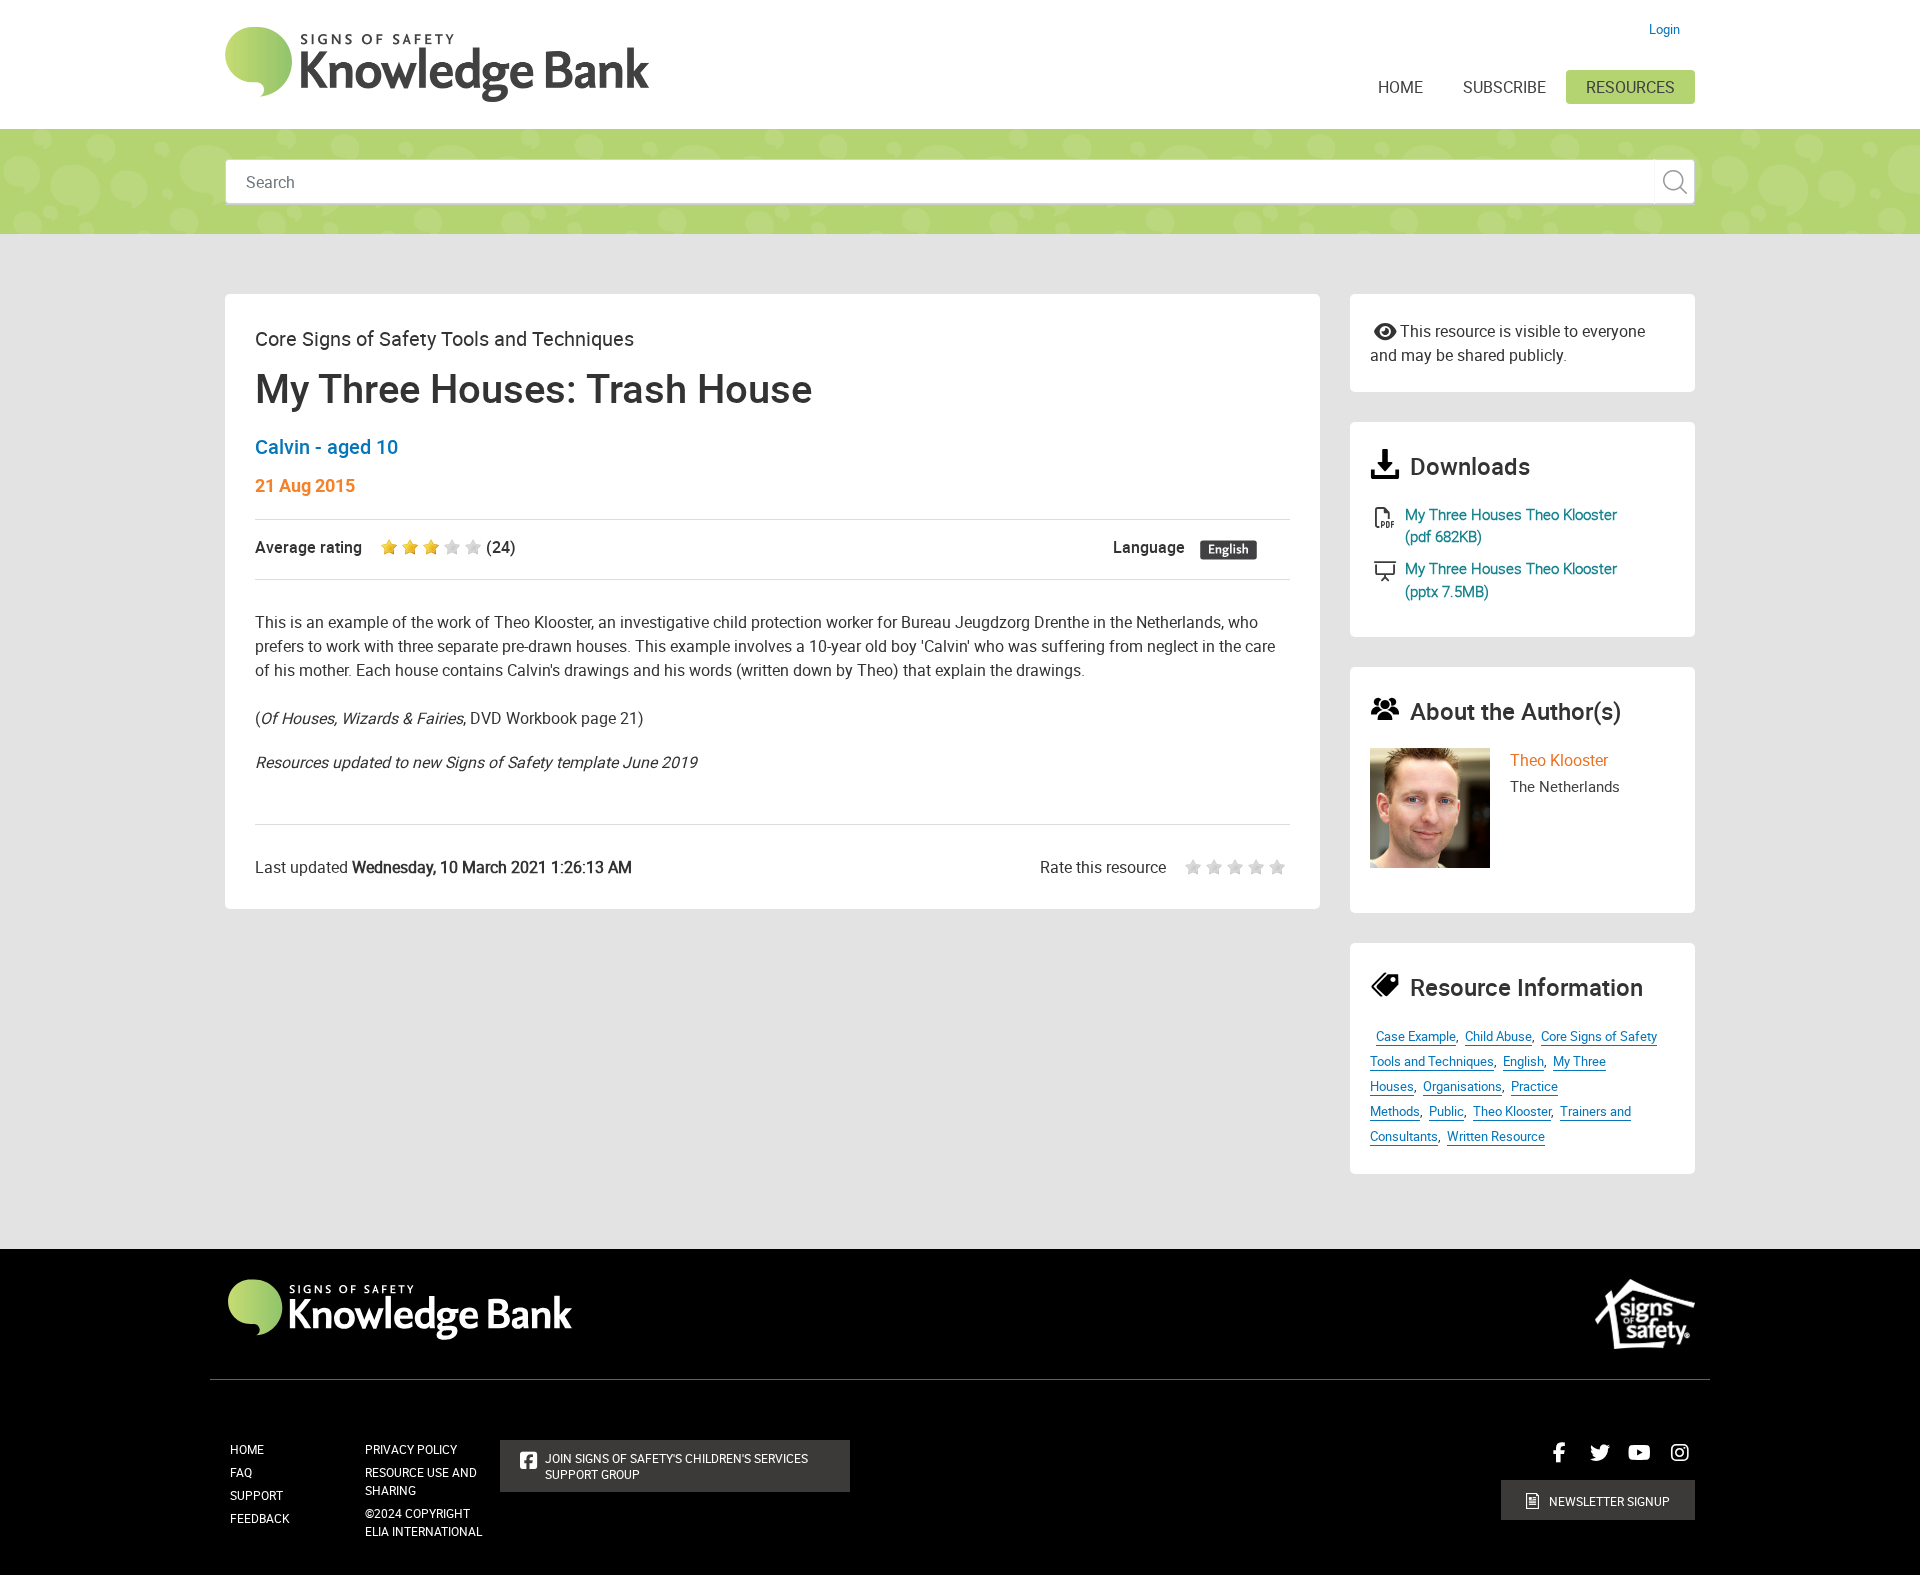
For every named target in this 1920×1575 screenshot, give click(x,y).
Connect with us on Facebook (1555, 1460)
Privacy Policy (411, 1449)
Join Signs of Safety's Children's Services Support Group (676, 1466)
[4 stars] (1258, 867)
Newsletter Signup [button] (1609, 1501)
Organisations (1462, 1086)
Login (1664, 29)
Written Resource (1496, 1136)
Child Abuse (1498, 1036)
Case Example (1416, 1036)
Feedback (260, 1518)
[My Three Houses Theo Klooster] (1385, 518)
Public (1446, 1111)
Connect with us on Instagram (1675, 1460)
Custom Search (1674, 181)
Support (256, 1495)
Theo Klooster (1559, 760)
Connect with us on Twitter (1595, 1460)
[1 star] (1188, 867)
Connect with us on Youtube (1635, 1460)
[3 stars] (1237, 867)
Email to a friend (1385, 330)
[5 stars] (1279, 867)
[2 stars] (1216, 867)
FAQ (241, 1472)
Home (247, 1449)
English (1523, 1061)
